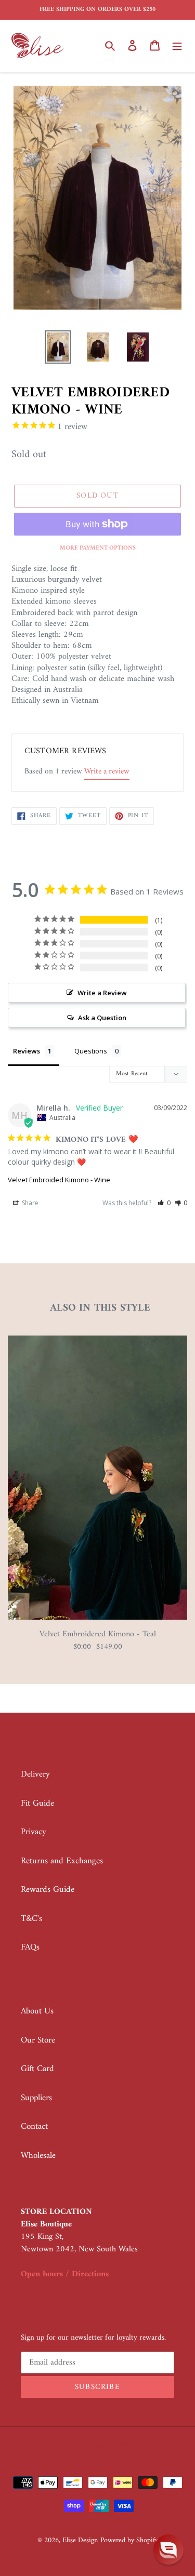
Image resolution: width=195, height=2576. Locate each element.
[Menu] (177, 46)
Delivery (35, 1774)
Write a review (107, 772)
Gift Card (37, 2069)
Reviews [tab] (27, 1051)
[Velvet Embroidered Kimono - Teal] (97, 1618)
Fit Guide (37, 1804)
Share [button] (29, 1203)
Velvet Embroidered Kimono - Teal (98, 1634)
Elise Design (80, 2540)
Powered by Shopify (129, 2540)
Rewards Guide (48, 1890)
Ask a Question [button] (102, 1018)
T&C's (31, 1919)
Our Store (38, 2040)
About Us (37, 2011)
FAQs (30, 1947)
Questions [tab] (91, 1051)
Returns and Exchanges (62, 1861)
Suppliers (36, 2098)
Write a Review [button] (102, 993)
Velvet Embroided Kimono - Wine (59, 1180)
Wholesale (38, 2156)
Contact (34, 2127)
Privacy (34, 1832)
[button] (164, 1203)
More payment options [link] (98, 549)
